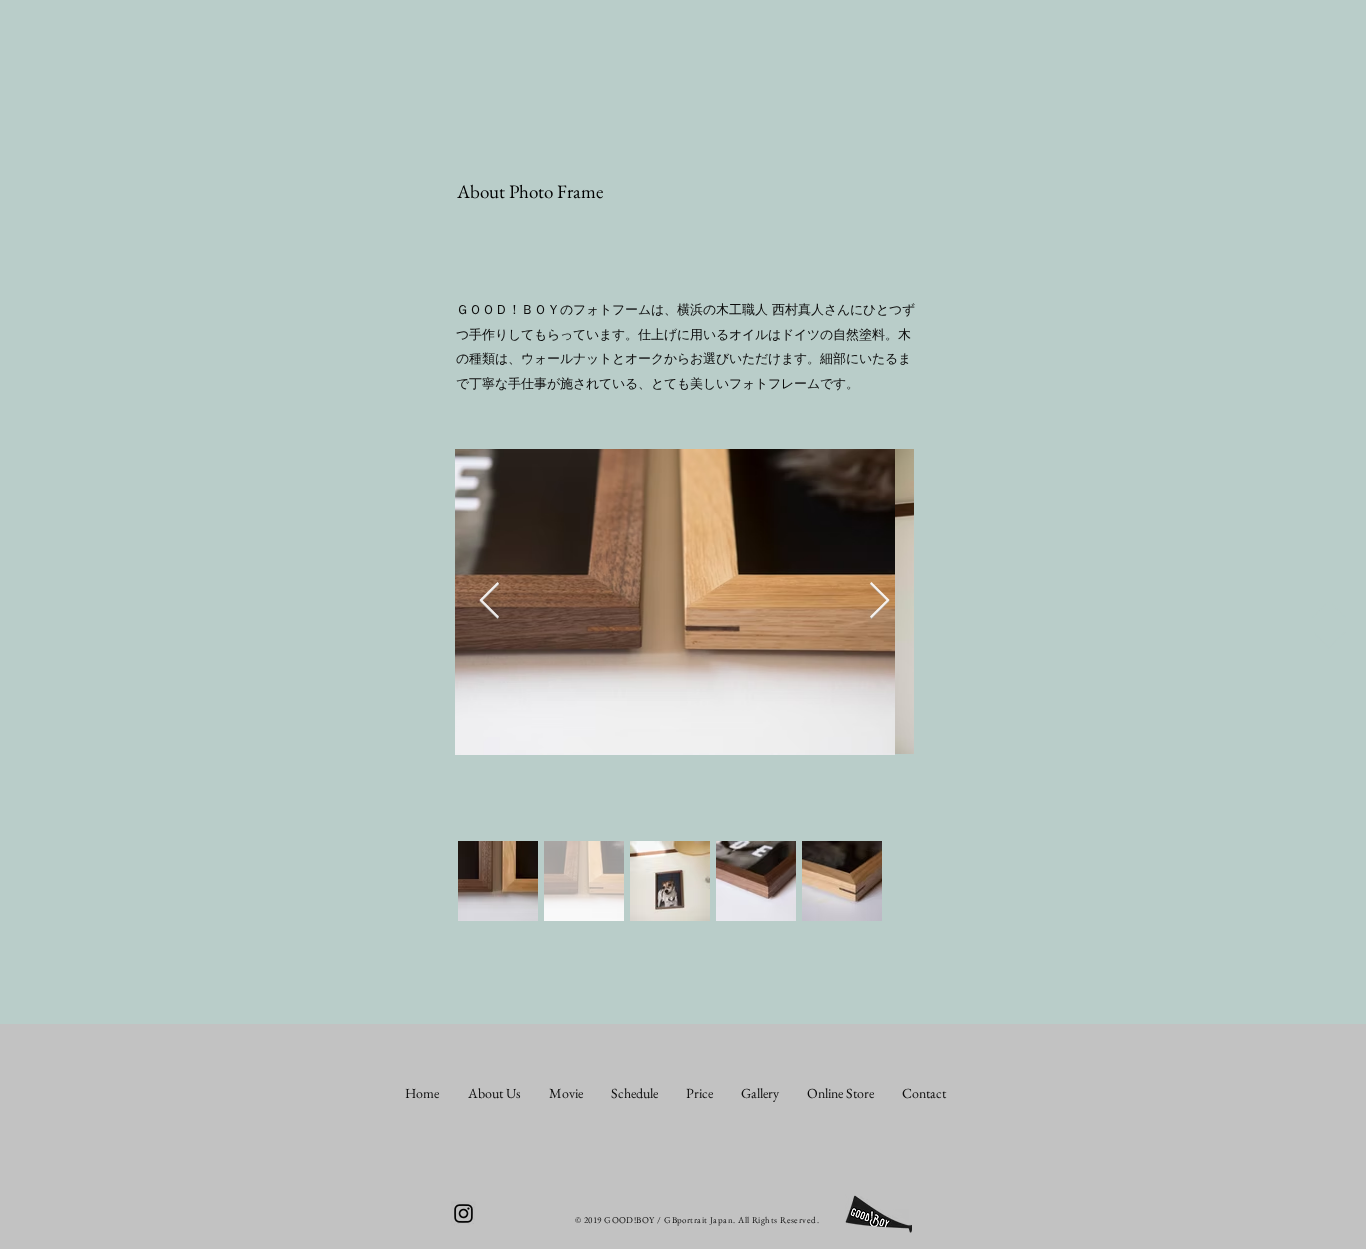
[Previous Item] (489, 601)
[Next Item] (879, 601)
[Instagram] (463, 1213)
